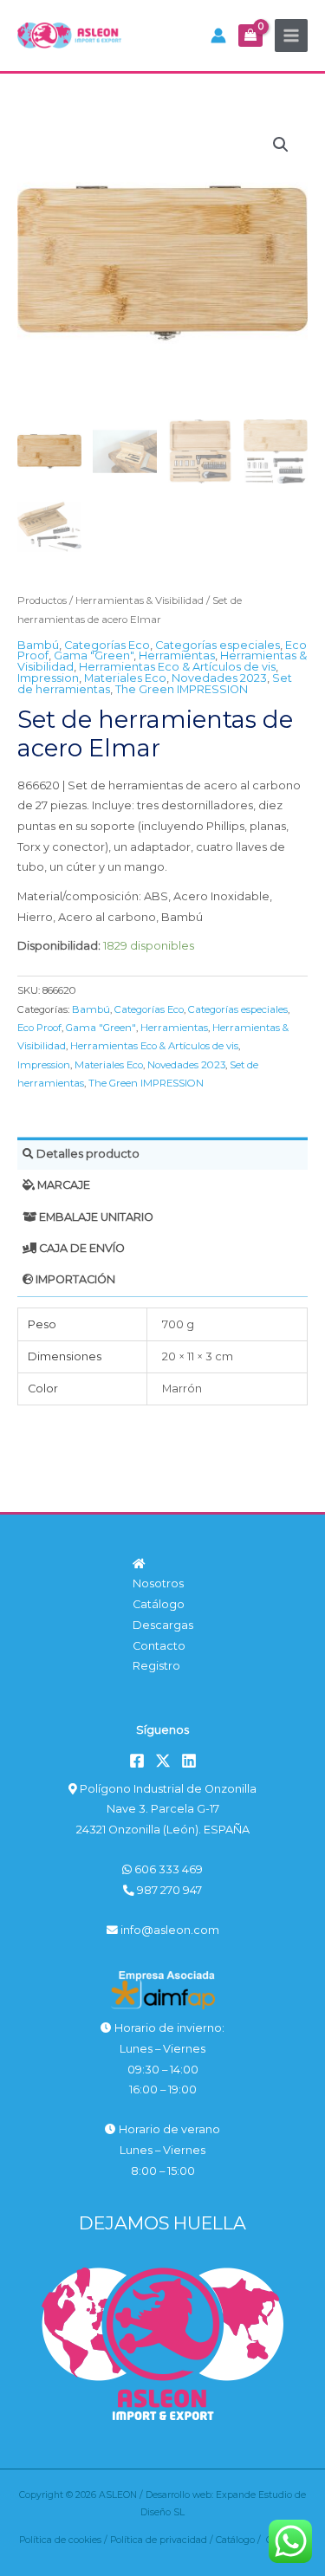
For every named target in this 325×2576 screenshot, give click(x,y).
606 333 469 (167, 1869)
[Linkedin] (189, 1761)
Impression (48, 678)
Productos (42, 600)
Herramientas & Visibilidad (140, 600)
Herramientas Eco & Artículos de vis (177, 667)
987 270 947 (168, 1890)
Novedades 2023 (219, 678)
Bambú (38, 645)
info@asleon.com (169, 1930)
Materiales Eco (125, 678)
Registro (156, 1666)
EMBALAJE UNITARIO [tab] (95, 1217)
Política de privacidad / (163, 2540)
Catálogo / (241, 2540)
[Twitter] (163, 1761)
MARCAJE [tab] (62, 1185)
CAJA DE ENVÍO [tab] (81, 1248)
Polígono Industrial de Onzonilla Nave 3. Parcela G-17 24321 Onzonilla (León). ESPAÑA (166, 1809)
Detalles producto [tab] (87, 1154)
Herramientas (177, 655)
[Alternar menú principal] (291, 36)
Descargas (163, 1625)
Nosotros (158, 1583)
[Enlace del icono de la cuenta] (218, 36)
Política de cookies (60, 2540)
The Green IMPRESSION (182, 689)
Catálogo (159, 1604)
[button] (281, 145)
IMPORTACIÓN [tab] (74, 1279)
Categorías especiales (218, 645)
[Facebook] (137, 1761)
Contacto (159, 1646)
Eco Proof (39, 1028)
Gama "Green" (94, 655)
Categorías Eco (107, 645)
